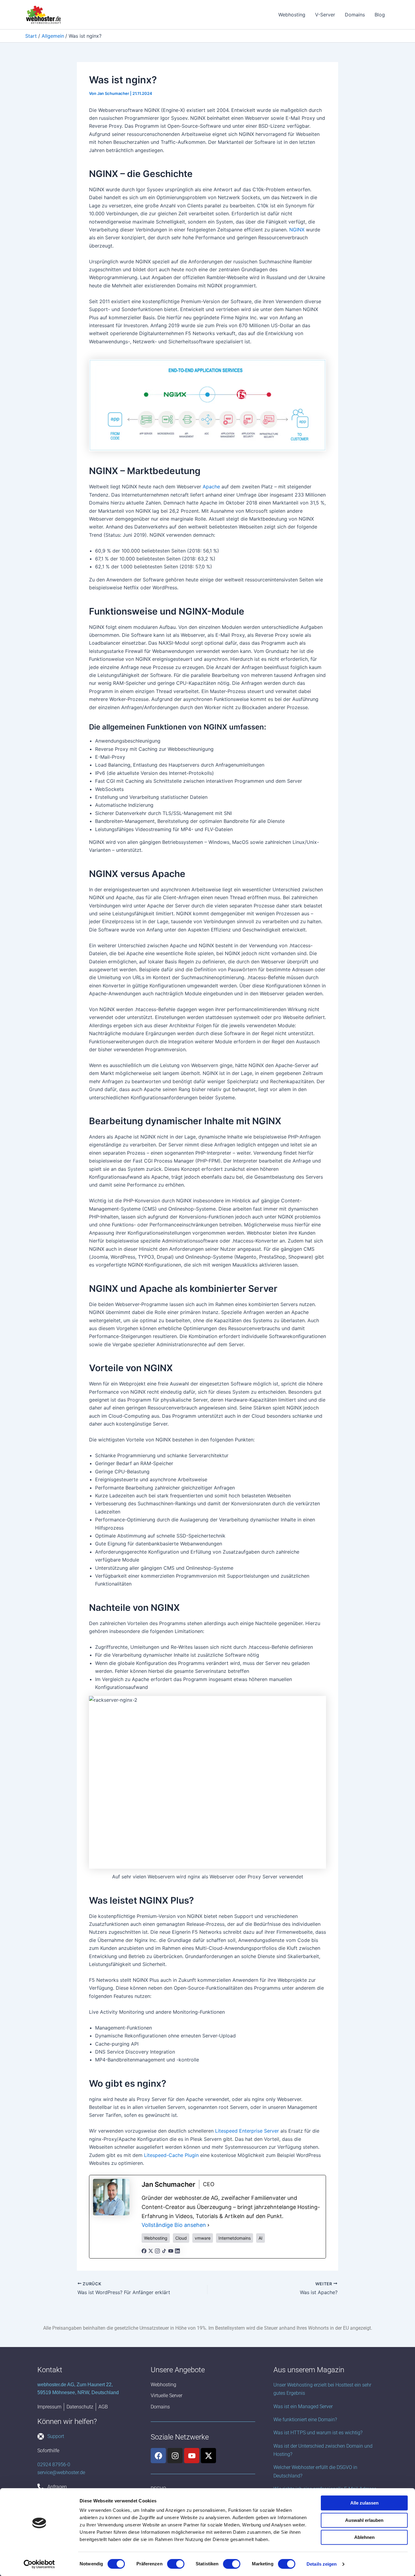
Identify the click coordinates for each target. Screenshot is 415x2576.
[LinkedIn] (177, 2250)
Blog (380, 15)
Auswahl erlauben (364, 2520)
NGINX (297, 230)
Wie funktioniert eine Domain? (305, 2420)
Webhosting (292, 15)
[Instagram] (157, 2250)
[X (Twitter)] (151, 2250)
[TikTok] (164, 2250)
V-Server (325, 15)
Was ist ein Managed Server (303, 2406)
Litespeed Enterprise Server (247, 2131)
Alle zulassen (364, 2503)
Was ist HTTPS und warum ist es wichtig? (318, 2433)
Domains (355, 15)
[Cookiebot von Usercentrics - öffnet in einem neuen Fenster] (39, 2564)
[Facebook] (144, 2250)
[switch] (176, 2564)
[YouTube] (171, 2250)
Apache (211, 487)
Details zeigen (322, 2564)
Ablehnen (364, 2537)
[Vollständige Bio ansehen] (208, 2225)
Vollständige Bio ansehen (174, 2225)
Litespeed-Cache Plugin (171, 2155)
